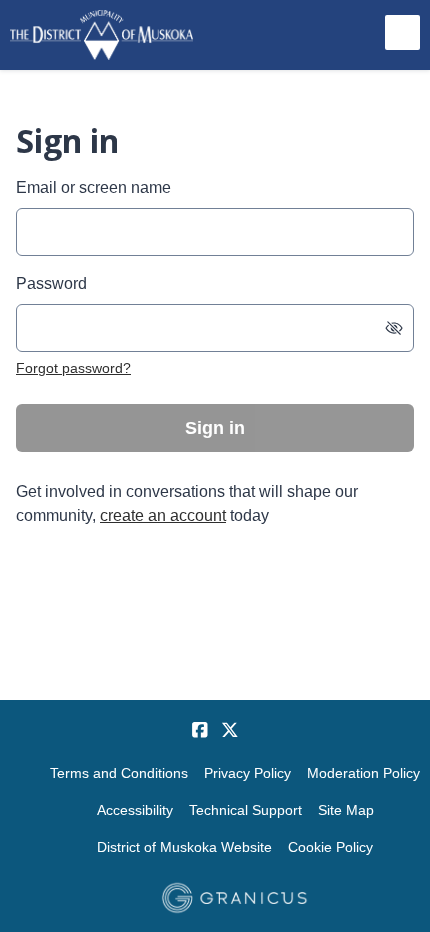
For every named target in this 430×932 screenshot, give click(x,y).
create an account (163, 515)
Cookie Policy (330, 847)
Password (51, 283)
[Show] (394, 328)
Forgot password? (73, 368)
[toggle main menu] (402, 32)
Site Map (346, 810)
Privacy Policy (247, 773)
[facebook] (200, 730)
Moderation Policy (363, 773)
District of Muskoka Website (184, 847)
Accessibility (135, 810)
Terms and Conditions (119, 773)
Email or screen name (93, 187)
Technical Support (245, 810)
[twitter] (230, 730)
